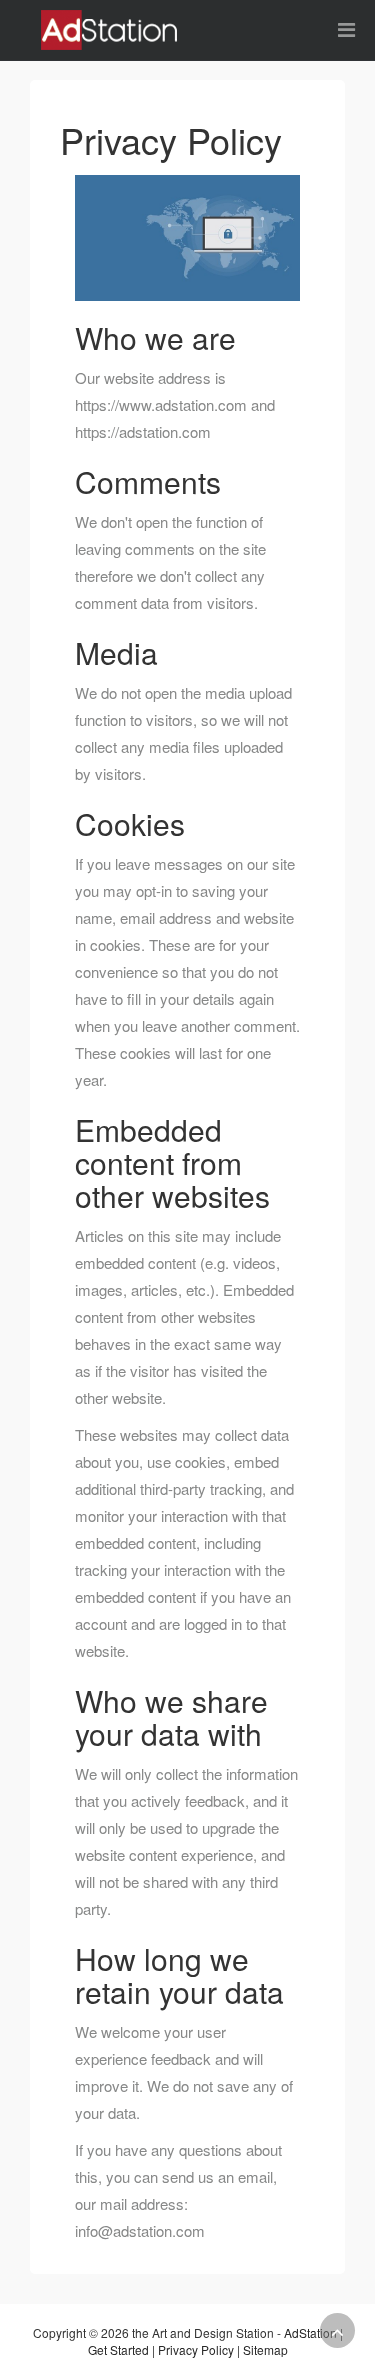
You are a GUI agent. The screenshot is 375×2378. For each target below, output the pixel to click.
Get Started (118, 2349)
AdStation (310, 2332)
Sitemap (265, 2349)
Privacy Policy (196, 2349)
